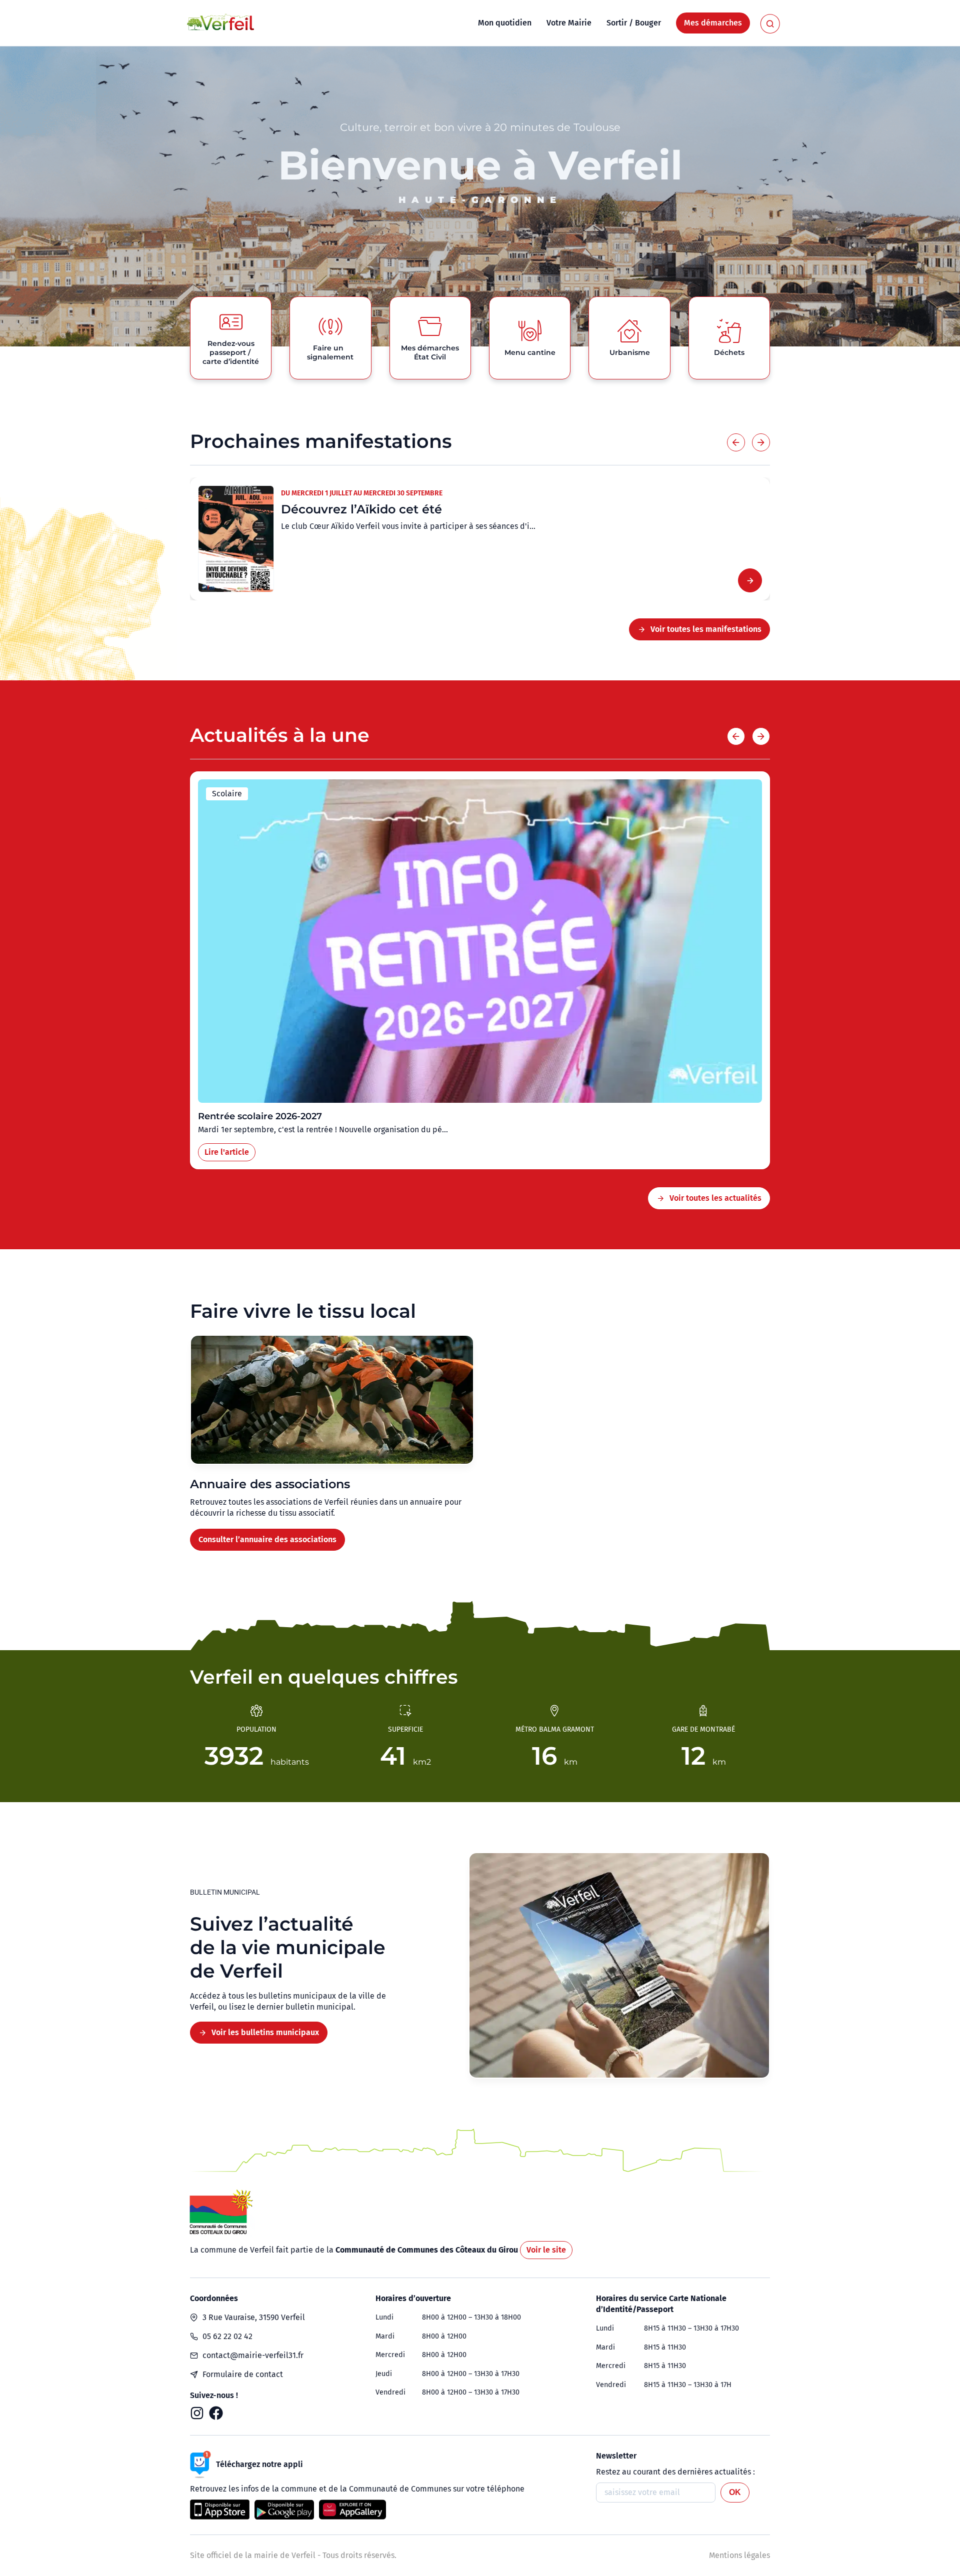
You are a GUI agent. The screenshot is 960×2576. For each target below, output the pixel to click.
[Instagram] (197, 2413)
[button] (736, 442)
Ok (735, 2492)
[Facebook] (216, 2413)
